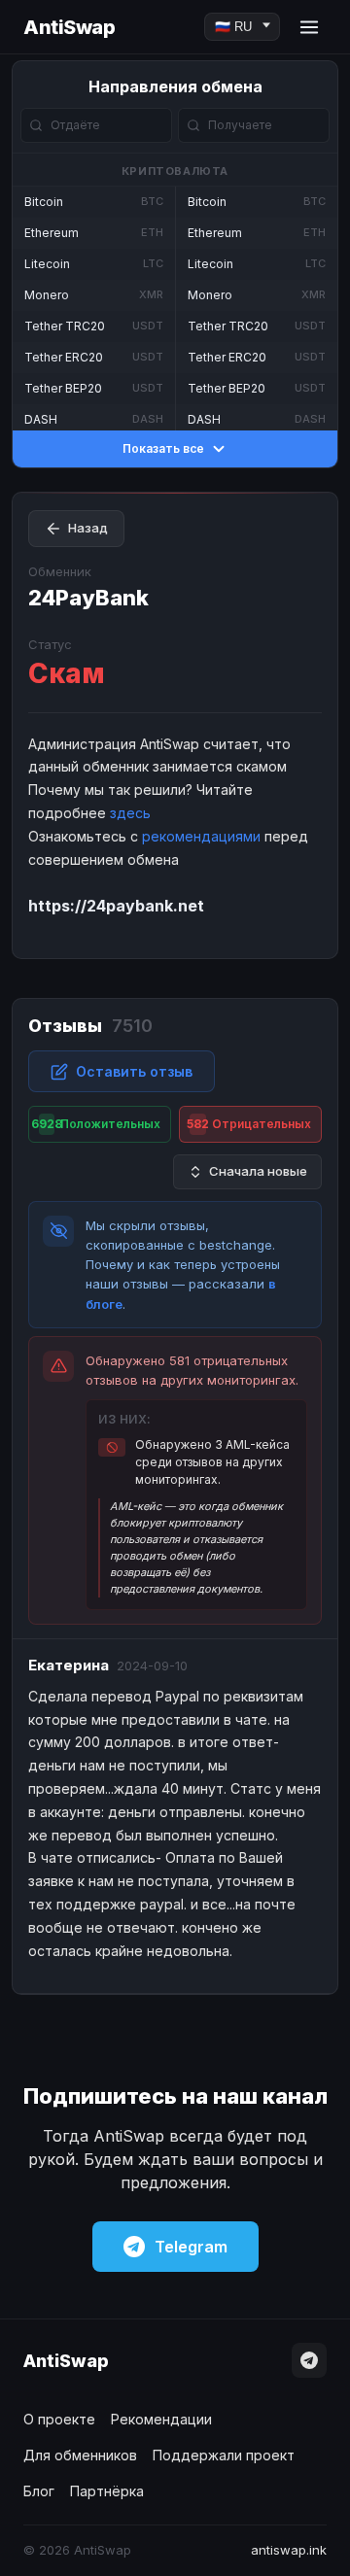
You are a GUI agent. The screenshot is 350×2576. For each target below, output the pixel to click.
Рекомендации (161, 2419)
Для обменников (80, 2455)
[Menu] (309, 27)
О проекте (59, 2419)
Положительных (96, 1124)
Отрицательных (249, 1124)
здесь (130, 813)
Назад (88, 528)
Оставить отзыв (134, 1071)
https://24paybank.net (116, 906)
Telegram (191, 2247)
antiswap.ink (289, 2550)
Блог (39, 2491)
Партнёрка (107, 2491)
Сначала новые (258, 1171)
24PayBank (88, 598)
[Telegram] (309, 2360)
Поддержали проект (224, 2455)
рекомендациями (201, 836)
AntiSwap (69, 27)
